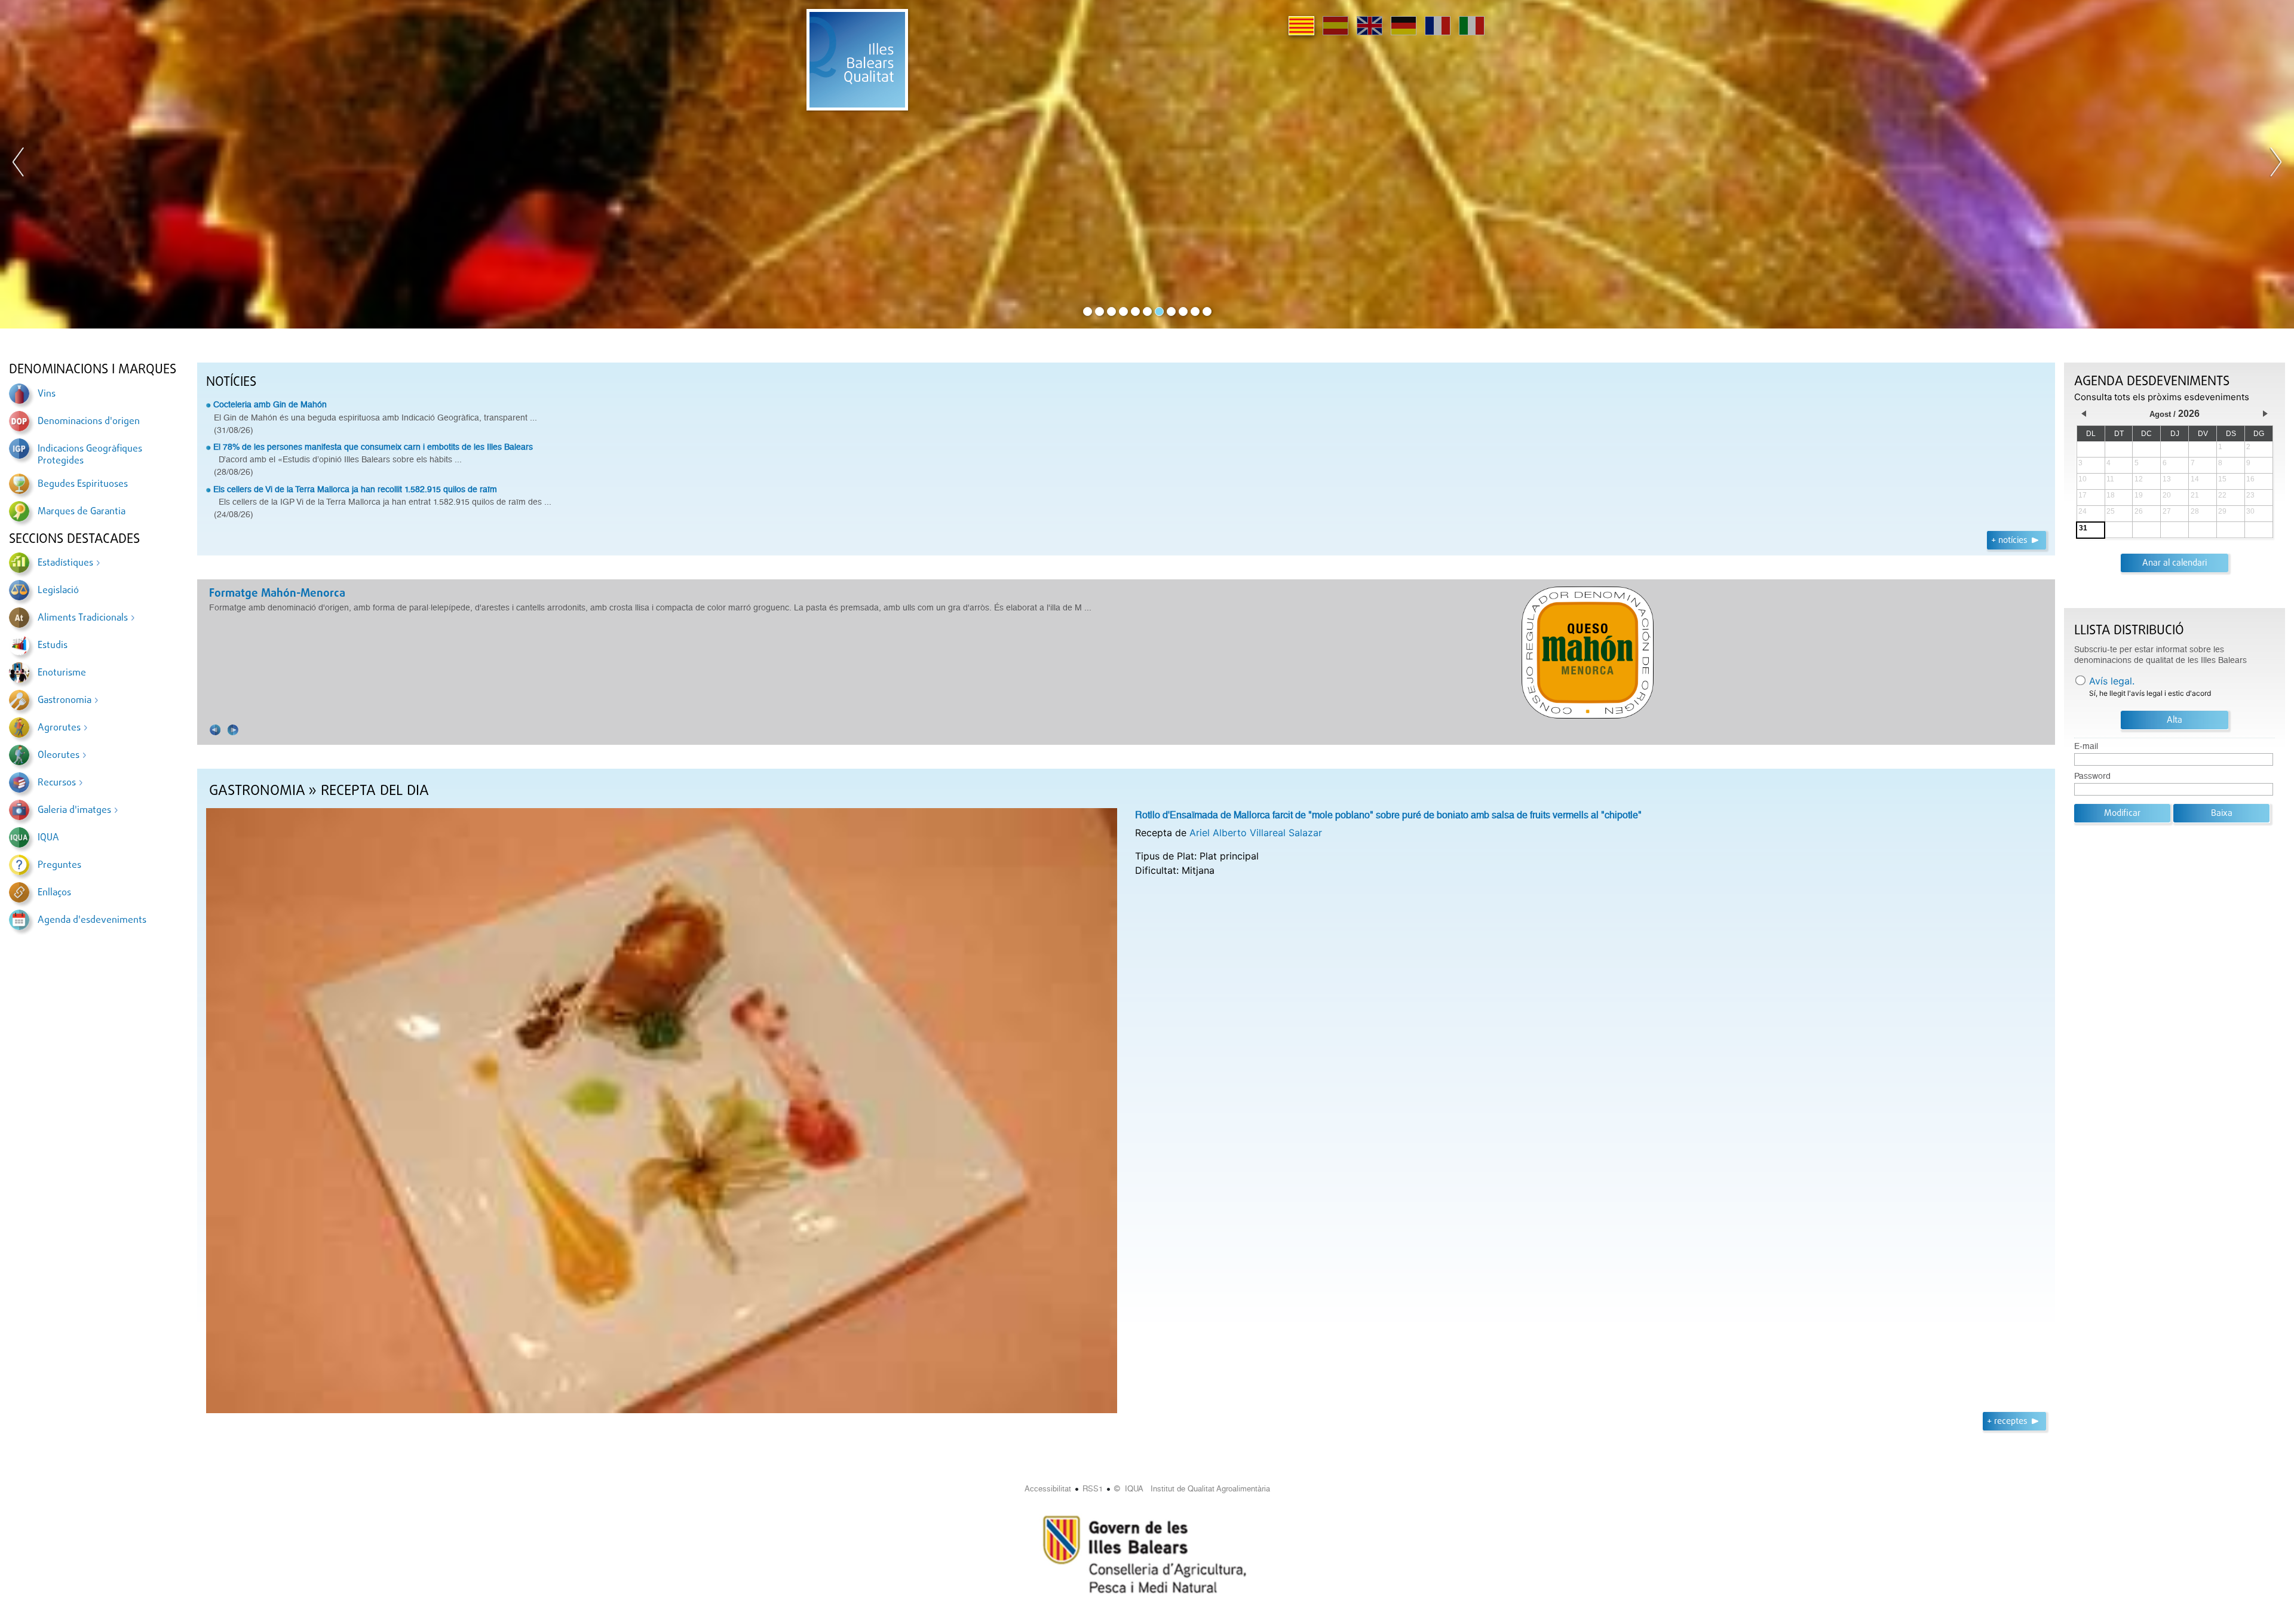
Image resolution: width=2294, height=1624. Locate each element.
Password (2092, 776)
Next (2275, 164)
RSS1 (1093, 1489)
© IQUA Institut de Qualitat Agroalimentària (1192, 1489)
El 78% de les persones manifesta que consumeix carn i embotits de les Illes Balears (373, 447)
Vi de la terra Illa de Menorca (283, 594)
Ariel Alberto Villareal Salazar (1256, 833)
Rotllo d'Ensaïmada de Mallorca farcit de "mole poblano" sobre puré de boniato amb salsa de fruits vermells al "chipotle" (1388, 815)
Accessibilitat (1048, 1489)
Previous (19, 164)
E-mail (2086, 746)
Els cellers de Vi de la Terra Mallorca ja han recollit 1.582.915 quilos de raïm (355, 489)
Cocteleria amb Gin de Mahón (270, 404)
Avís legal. (2112, 681)
